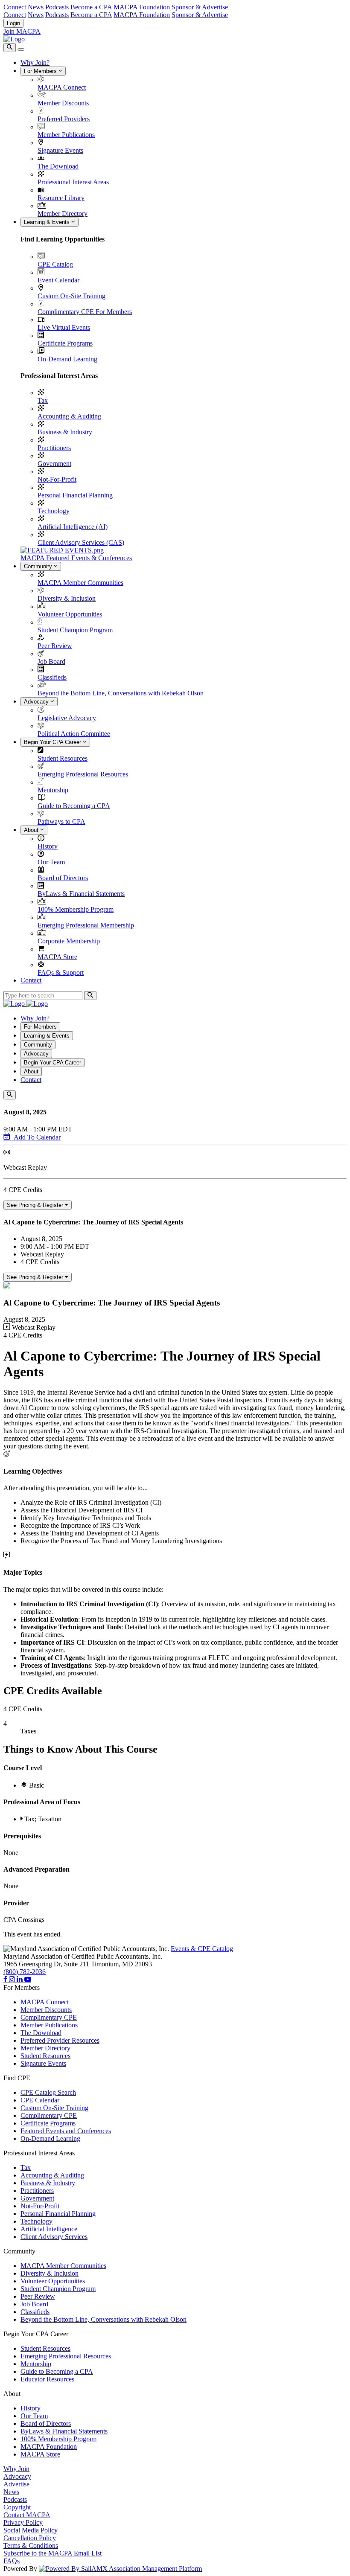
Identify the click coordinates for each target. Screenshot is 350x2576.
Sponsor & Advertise (200, 7)
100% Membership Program (76, 909)
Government (54, 464)
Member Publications (66, 135)
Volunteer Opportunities (70, 614)
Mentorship (53, 790)
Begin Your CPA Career (53, 742)
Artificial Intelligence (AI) (73, 527)
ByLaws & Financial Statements (81, 894)
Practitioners (54, 448)
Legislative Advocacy (67, 718)
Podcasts (57, 7)
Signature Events (60, 150)
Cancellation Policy (30, 2538)
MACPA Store (57, 957)
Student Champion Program (75, 630)
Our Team (51, 862)
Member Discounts (63, 103)
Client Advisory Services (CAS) (81, 542)
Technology (54, 511)
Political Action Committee (74, 734)
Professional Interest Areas (73, 182)
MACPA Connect (62, 87)
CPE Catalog (55, 264)
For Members (41, 71)
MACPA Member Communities (80, 583)
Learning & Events (48, 222)
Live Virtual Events (64, 327)
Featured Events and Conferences (66, 2131)
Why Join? (35, 63)
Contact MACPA (27, 2515)
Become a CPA (91, 7)
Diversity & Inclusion (67, 598)
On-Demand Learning (67, 359)
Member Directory (63, 214)
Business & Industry (65, 432)
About (32, 830)
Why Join (16, 2469)
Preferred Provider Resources (60, 2040)
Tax (43, 400)
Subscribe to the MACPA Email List (52, 2553)
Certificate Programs (65, 343)
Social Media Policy (31, 2530)
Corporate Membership (69, 941)
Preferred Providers (64, 119)
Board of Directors (63, 878)
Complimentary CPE (49, 2017)
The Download (58, 166)
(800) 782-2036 (25, 1972)
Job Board (51, 661)
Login (13, 23)
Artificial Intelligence (49, 2229)
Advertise (16, 2484)
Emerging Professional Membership (86, 925)
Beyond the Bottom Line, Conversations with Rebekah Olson (121, 693)
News (36, 7)
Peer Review (55, 646)
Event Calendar (58, 280)
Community (39, 566)
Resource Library (61, 198)
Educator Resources (47, 2379)
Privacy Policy (23, 2522)
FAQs (12, 2561)
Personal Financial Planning (75, 495)
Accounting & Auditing (69, 416)
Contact (31, 980)
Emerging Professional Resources (83, 774)
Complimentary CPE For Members (85, 312)
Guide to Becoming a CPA (74, 806)
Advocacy (37, 702)
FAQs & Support (61, 973)
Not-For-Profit (57, 479)
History (48, 846)
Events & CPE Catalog (202, 1949)
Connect (15, 7)
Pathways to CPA (61, 821)
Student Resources (63, 758)
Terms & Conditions (31, 2545)
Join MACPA (22, 31)
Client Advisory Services (54, 2237)
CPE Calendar (40, 2100)
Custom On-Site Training (71, 296)
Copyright (17, 2507)
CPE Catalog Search (48, 2092)
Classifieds (52, 677)
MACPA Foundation (142, 7)
